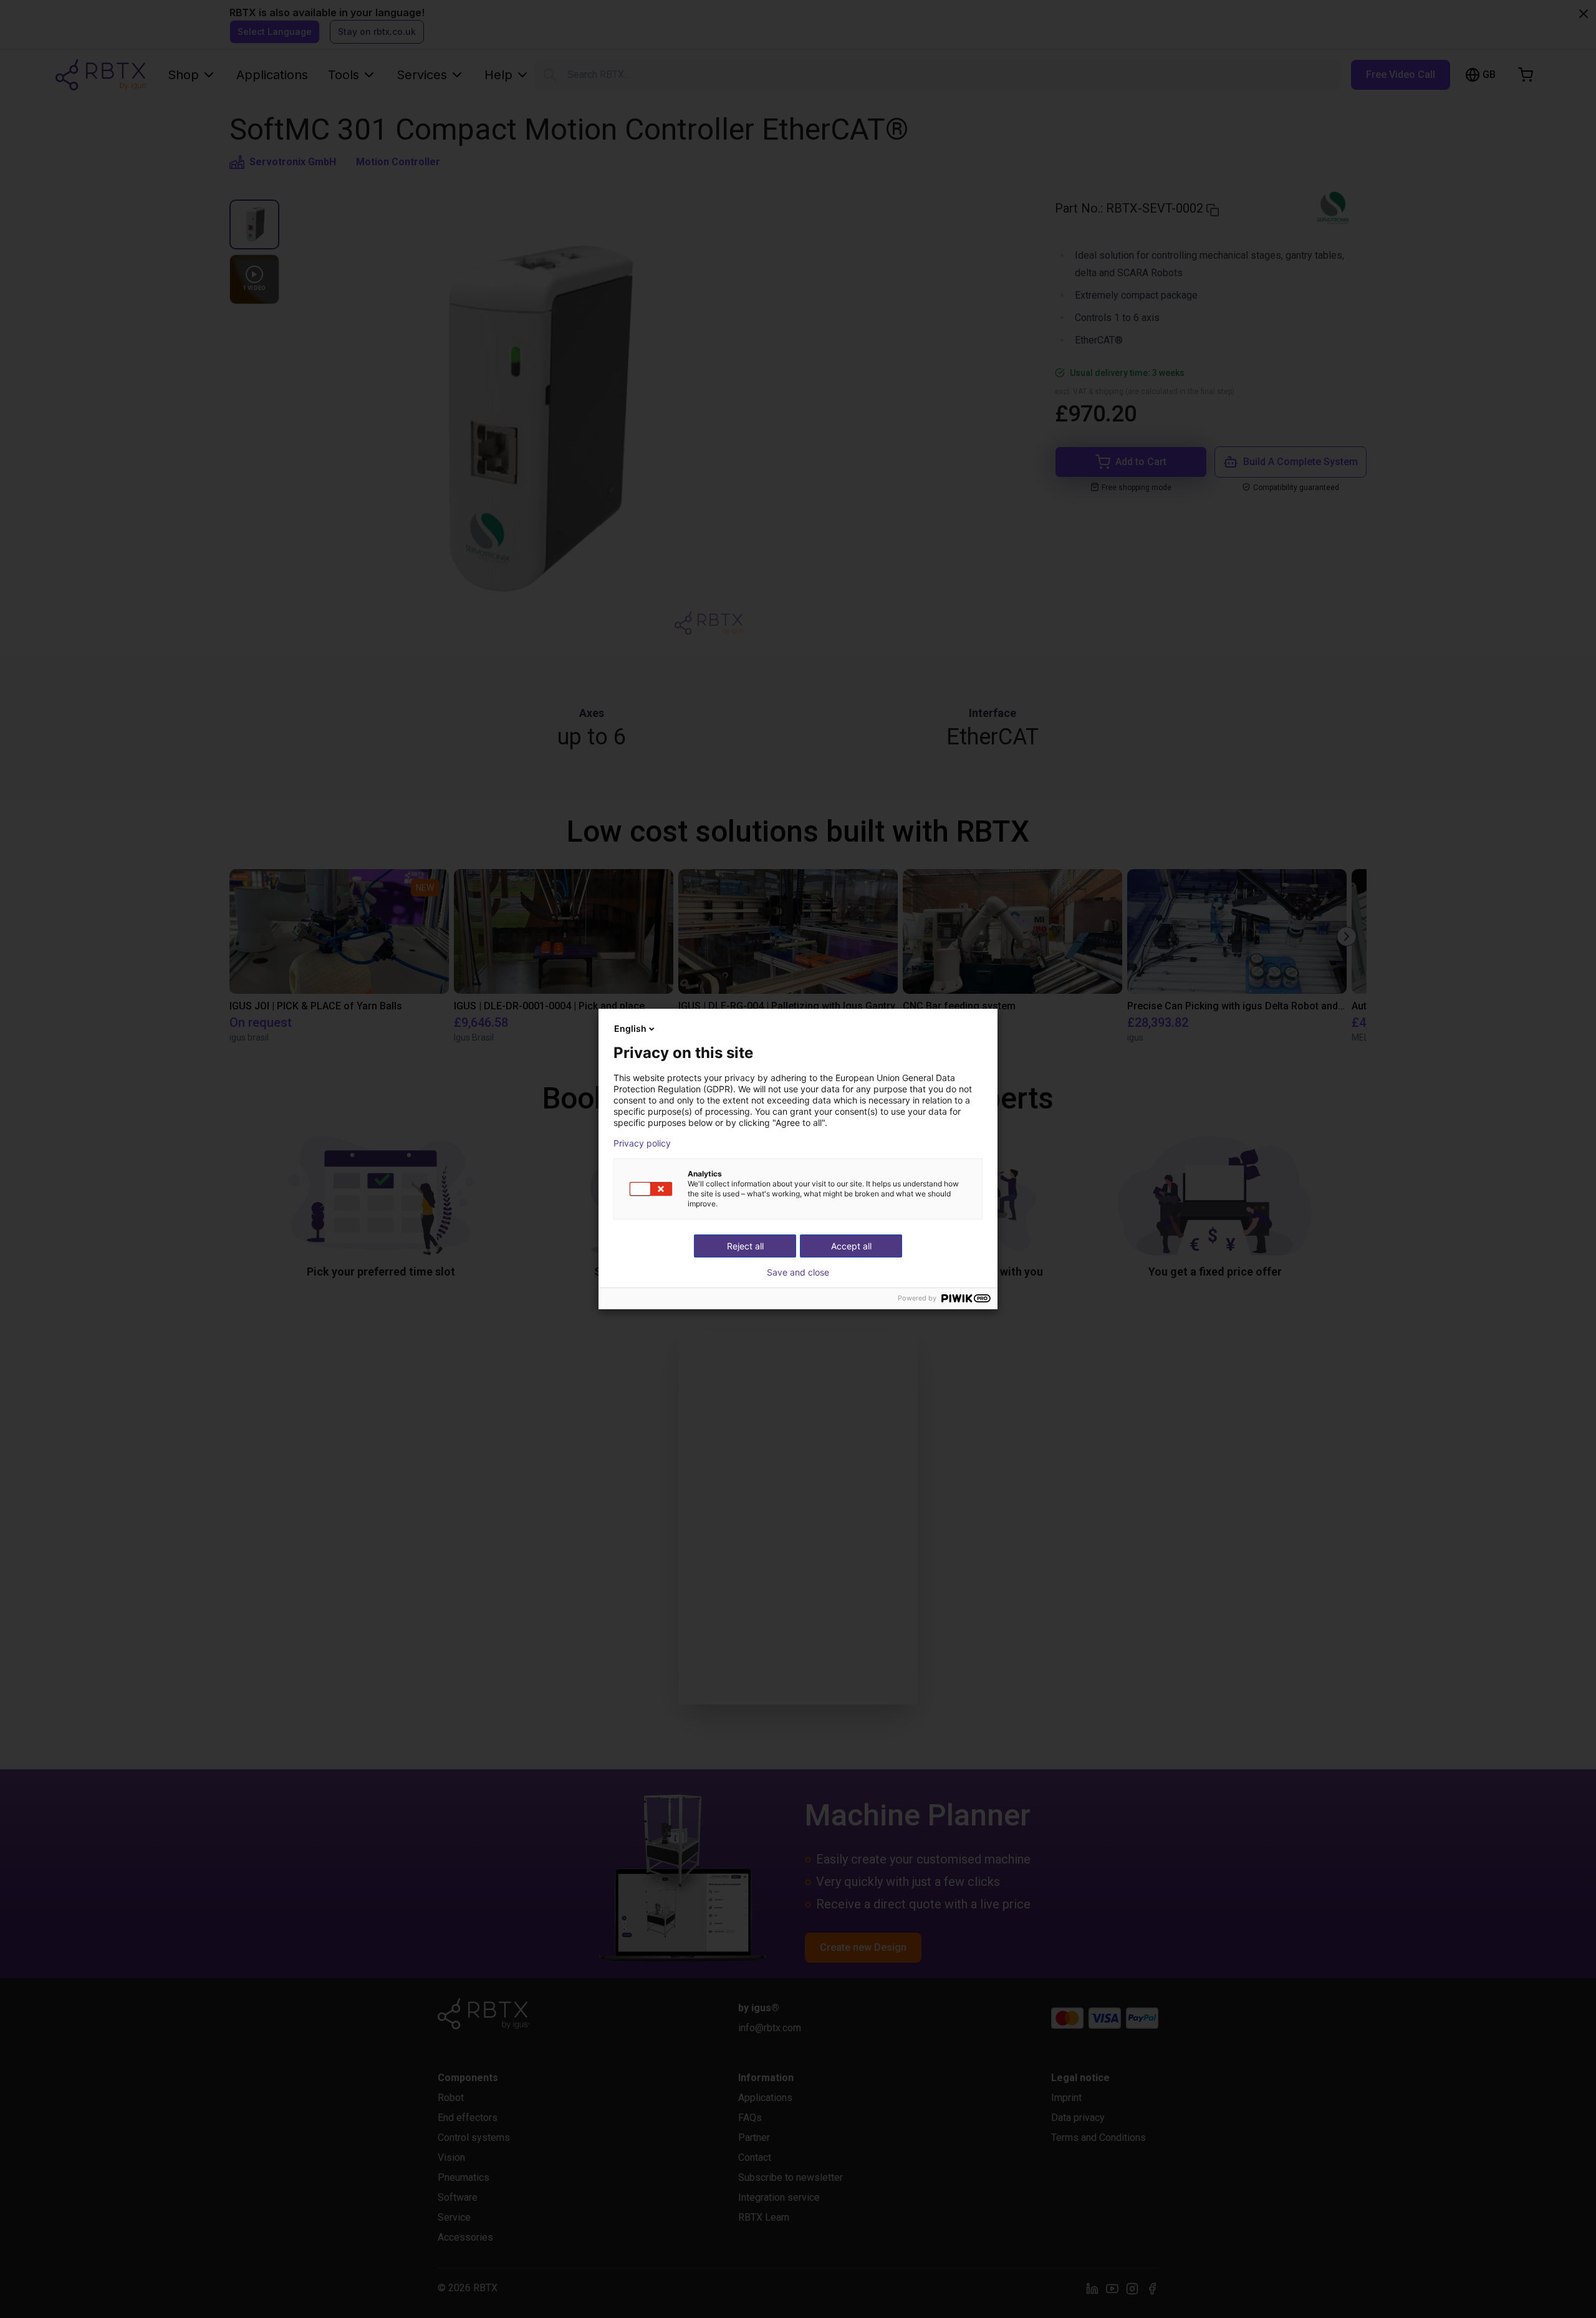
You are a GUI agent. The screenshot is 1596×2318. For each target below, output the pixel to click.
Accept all (851, 1246)
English (630, 1028)
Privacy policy (642, 1143)
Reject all (745, 1246)
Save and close (798, 1272)
